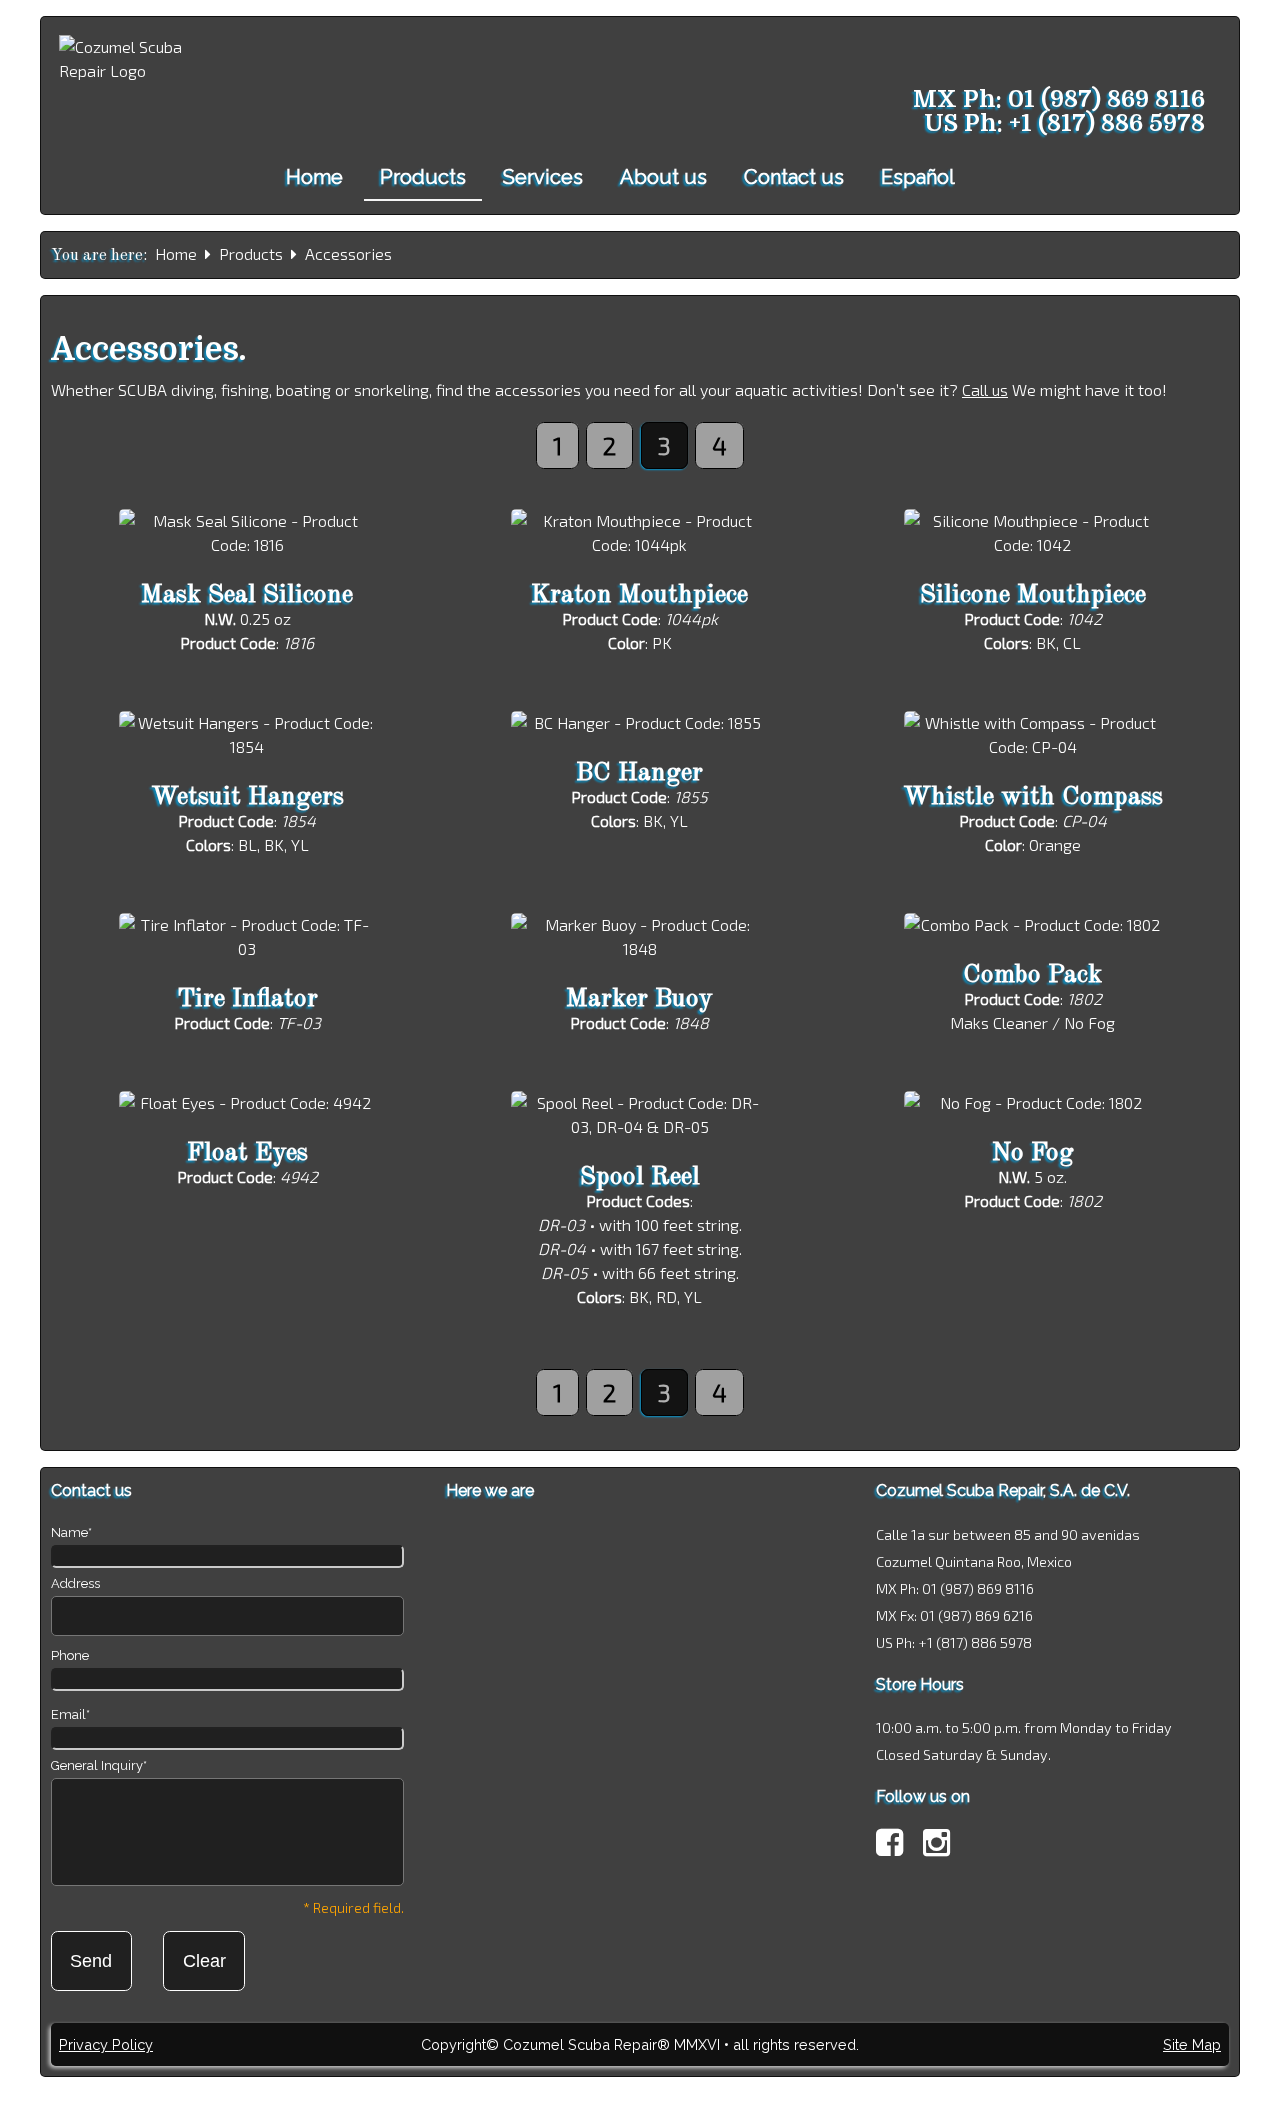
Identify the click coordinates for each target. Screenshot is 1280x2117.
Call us (985, 389)
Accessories (348, 253)
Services (543, 177)
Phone (70, 1655)
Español (918, 177)
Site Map (1192, 2044)
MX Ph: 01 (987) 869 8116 (1059, 99)
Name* (71, 1532)
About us (663, 177)
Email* (70, 1714)
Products (423, 177)
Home (314, 177)
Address (75, 1583)
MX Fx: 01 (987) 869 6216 (954, 1615)
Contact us (794, 177)
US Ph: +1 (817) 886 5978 (1064, 123)
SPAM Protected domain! (640, 2089)
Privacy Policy (106, 2044)
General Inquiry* (99, 1765)
